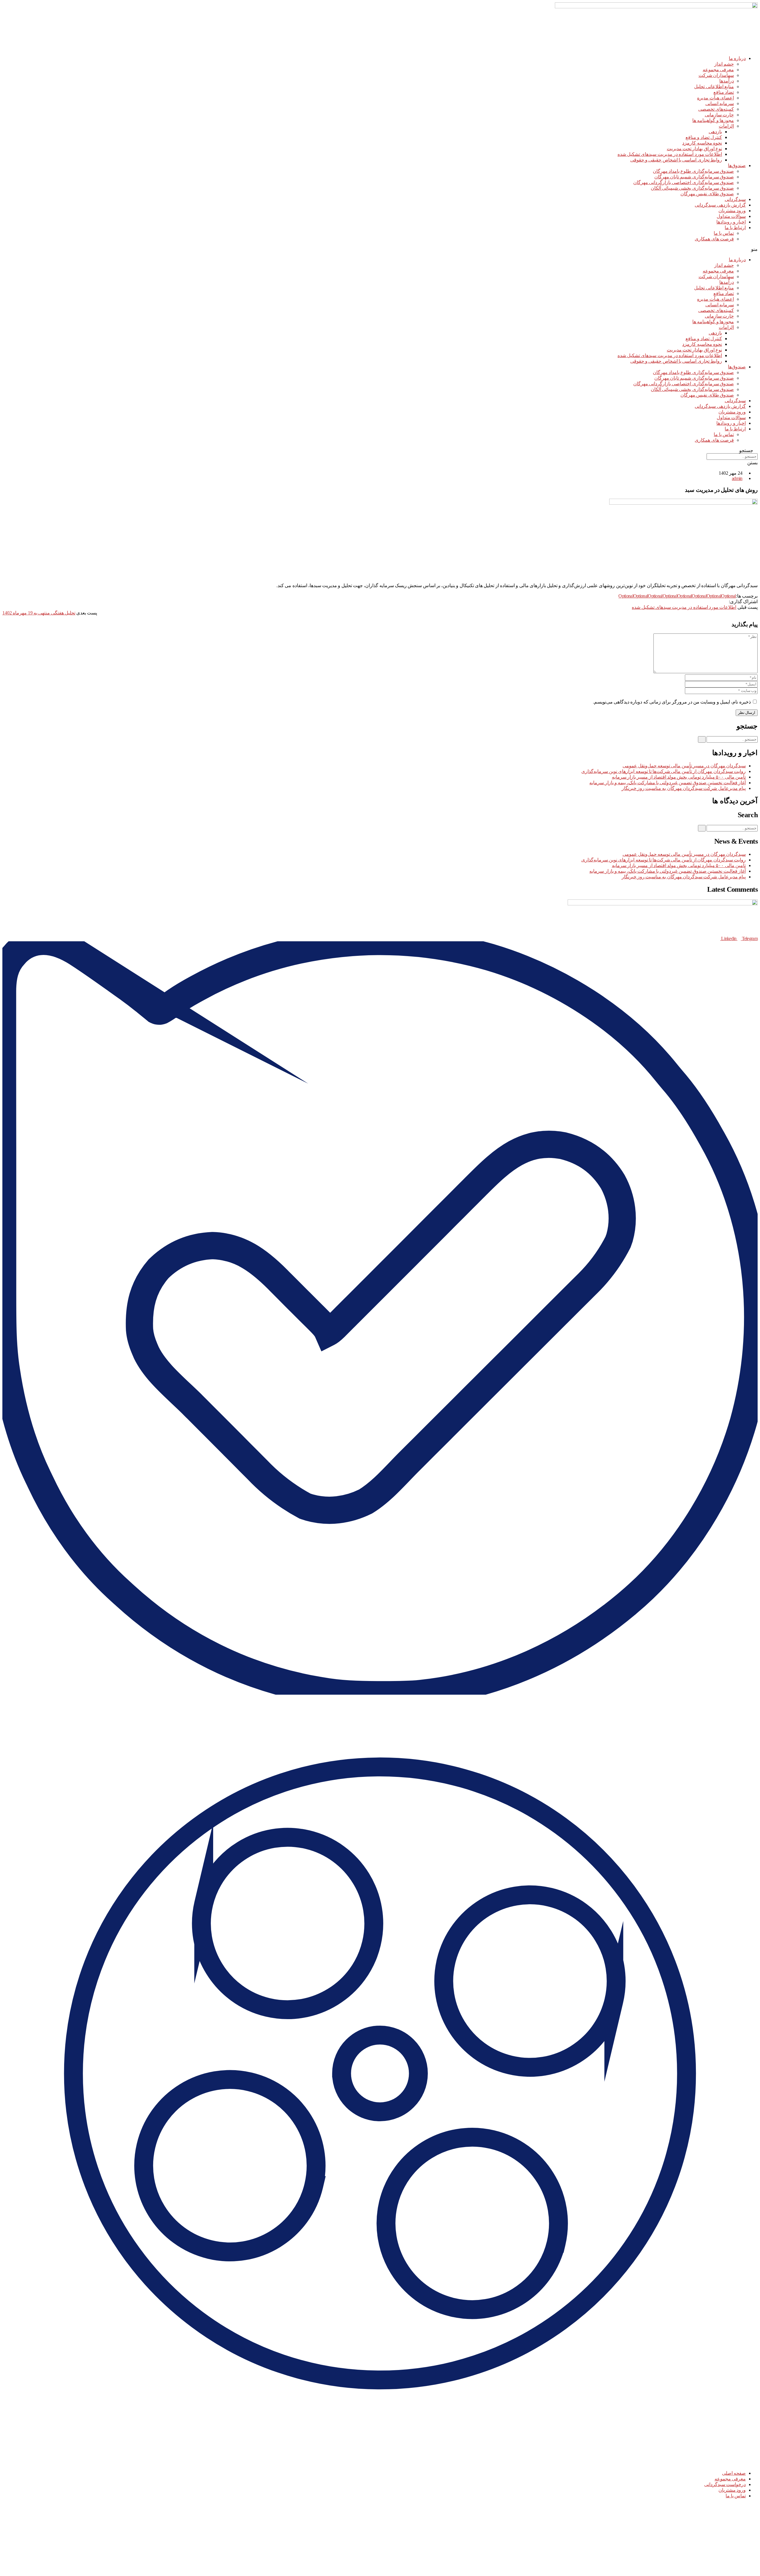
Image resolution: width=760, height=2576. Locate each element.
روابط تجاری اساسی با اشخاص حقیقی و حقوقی (676, 160)
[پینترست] (717, 602)
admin (737, 478)
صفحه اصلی (734, 2473)
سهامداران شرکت (716, 75)
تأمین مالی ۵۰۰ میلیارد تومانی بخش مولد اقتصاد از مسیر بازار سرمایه (679, 777)
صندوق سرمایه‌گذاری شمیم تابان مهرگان (694, 177)
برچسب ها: (747, 596)
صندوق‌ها (737, 165)
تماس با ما (724, 233)
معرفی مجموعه (718, 70)
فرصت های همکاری (714, 239)
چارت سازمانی (719, 115)
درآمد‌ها (727, 81)
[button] (380, 249)
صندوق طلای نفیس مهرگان (707, 194)
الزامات (726, 126)
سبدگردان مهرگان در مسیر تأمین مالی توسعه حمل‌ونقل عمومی (684, 766)
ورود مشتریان (732, 211)
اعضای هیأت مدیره (715, 98)
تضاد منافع (724, 92)
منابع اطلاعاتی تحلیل (714, 87)
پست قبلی (748, 607)
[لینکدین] (713, 602)
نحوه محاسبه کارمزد (702, 143)
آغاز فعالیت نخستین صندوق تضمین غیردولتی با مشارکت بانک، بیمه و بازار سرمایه (668, 783)
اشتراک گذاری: (743, 602)
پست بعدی (87, 613)
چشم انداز (724, 64)
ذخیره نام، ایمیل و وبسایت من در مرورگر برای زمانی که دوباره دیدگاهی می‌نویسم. (672, 702)
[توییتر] (722, 602)
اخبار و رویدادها (731, 222)
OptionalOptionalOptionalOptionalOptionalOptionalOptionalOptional (677, 596)
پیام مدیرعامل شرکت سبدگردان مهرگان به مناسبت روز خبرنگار (684, 788)
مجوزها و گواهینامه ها (713, 120)
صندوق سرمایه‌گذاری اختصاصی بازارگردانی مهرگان (684, 182)
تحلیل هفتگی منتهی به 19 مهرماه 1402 (39, 613)
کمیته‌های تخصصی (716, 109)
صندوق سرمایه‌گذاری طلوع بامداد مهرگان (693, 171)
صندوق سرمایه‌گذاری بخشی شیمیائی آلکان (692, 188)
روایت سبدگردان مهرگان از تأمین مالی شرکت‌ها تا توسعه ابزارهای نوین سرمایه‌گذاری (664, 771)
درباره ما (737, 58)
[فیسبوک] (726, 602)
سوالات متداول (731, 216)
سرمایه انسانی (720, 103)
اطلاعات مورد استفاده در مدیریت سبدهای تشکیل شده (670, 154)
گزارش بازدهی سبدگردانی (720, 205)
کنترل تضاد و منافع (704, 137)
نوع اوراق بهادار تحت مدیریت (694, 149)
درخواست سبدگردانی (725, 2484)
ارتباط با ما (735, 228)
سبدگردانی (735, 199)
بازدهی (715, 132)
